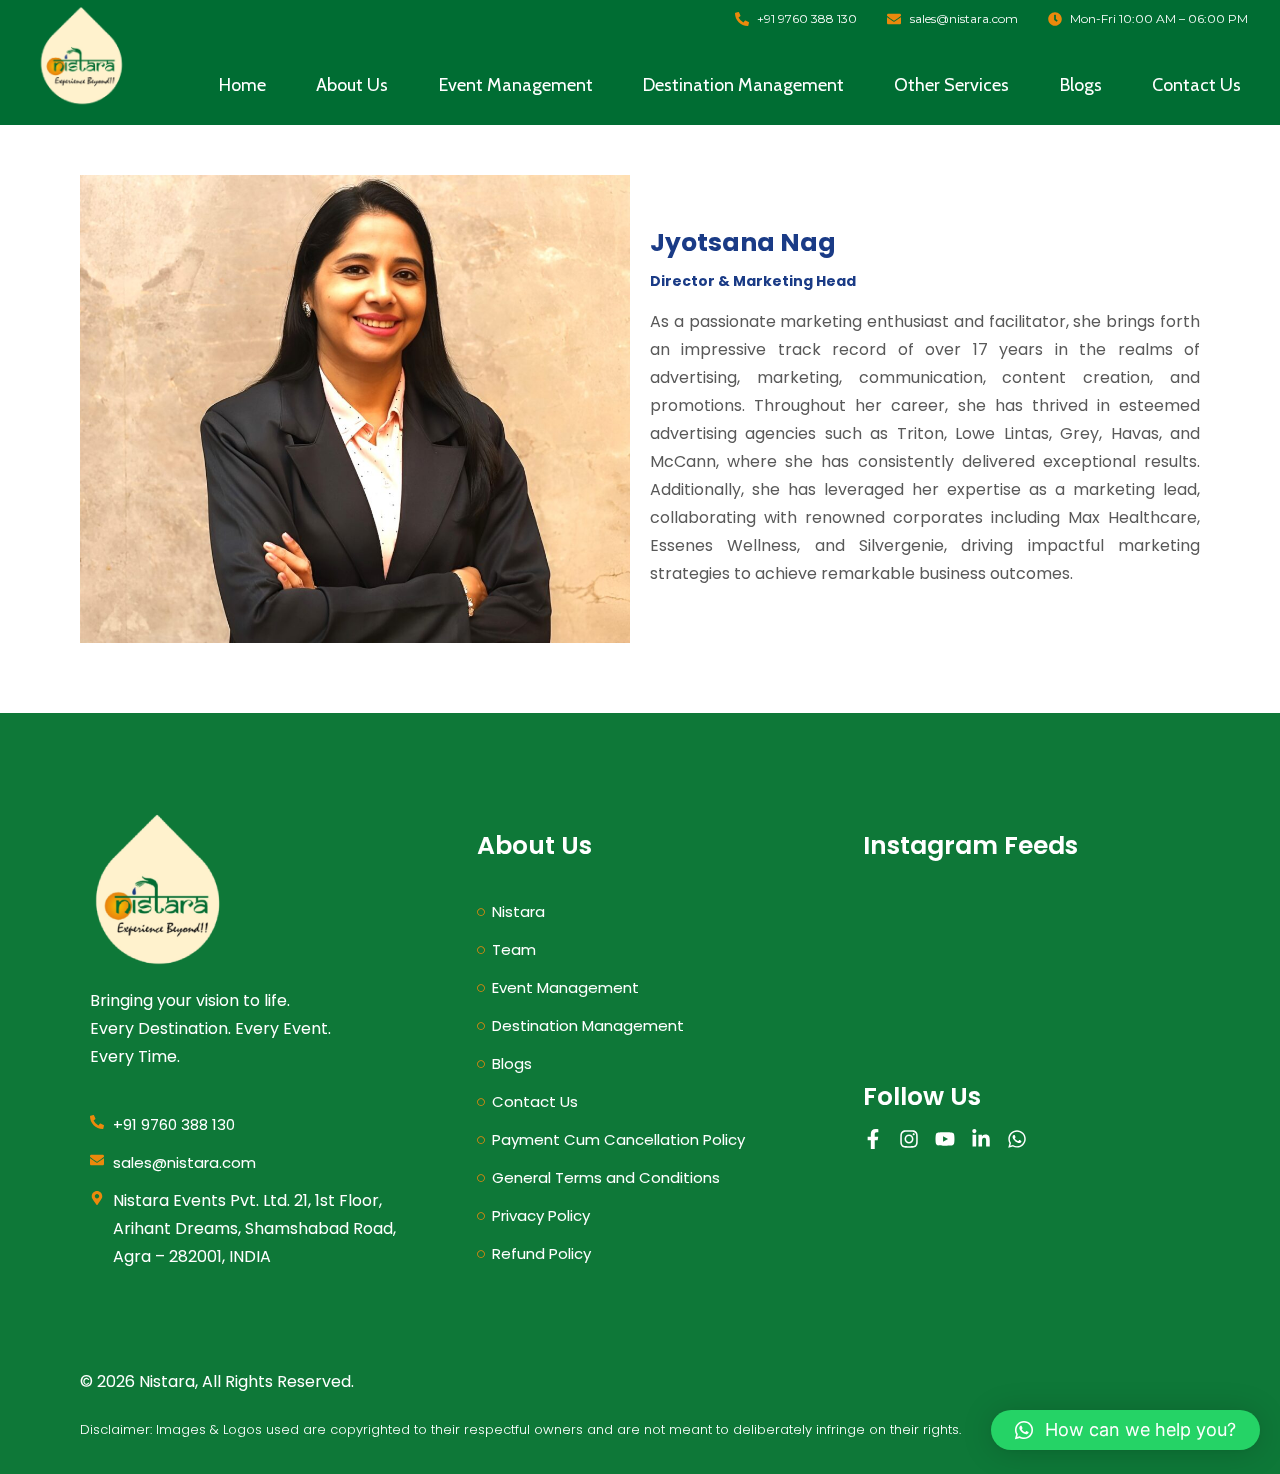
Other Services (951, 85)
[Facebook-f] (873, 1139)
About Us (352, 85)
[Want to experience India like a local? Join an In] (916, 934)
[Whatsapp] (1017, 1139)
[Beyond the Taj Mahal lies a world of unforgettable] (1137, 934)
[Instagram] (909, 1139)
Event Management (516, 85)
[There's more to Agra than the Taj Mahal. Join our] (916, 998)
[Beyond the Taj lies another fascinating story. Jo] (1027, 934)
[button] (1125, 1430)
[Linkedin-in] (981, 1139)
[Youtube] (945, 1139)
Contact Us (1196, 85)
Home (242, 85)
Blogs (1081, 85)
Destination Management (743, 85)
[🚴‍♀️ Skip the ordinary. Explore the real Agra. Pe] (1027, 998)
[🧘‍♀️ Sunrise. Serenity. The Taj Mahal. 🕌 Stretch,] (1137, 998)
